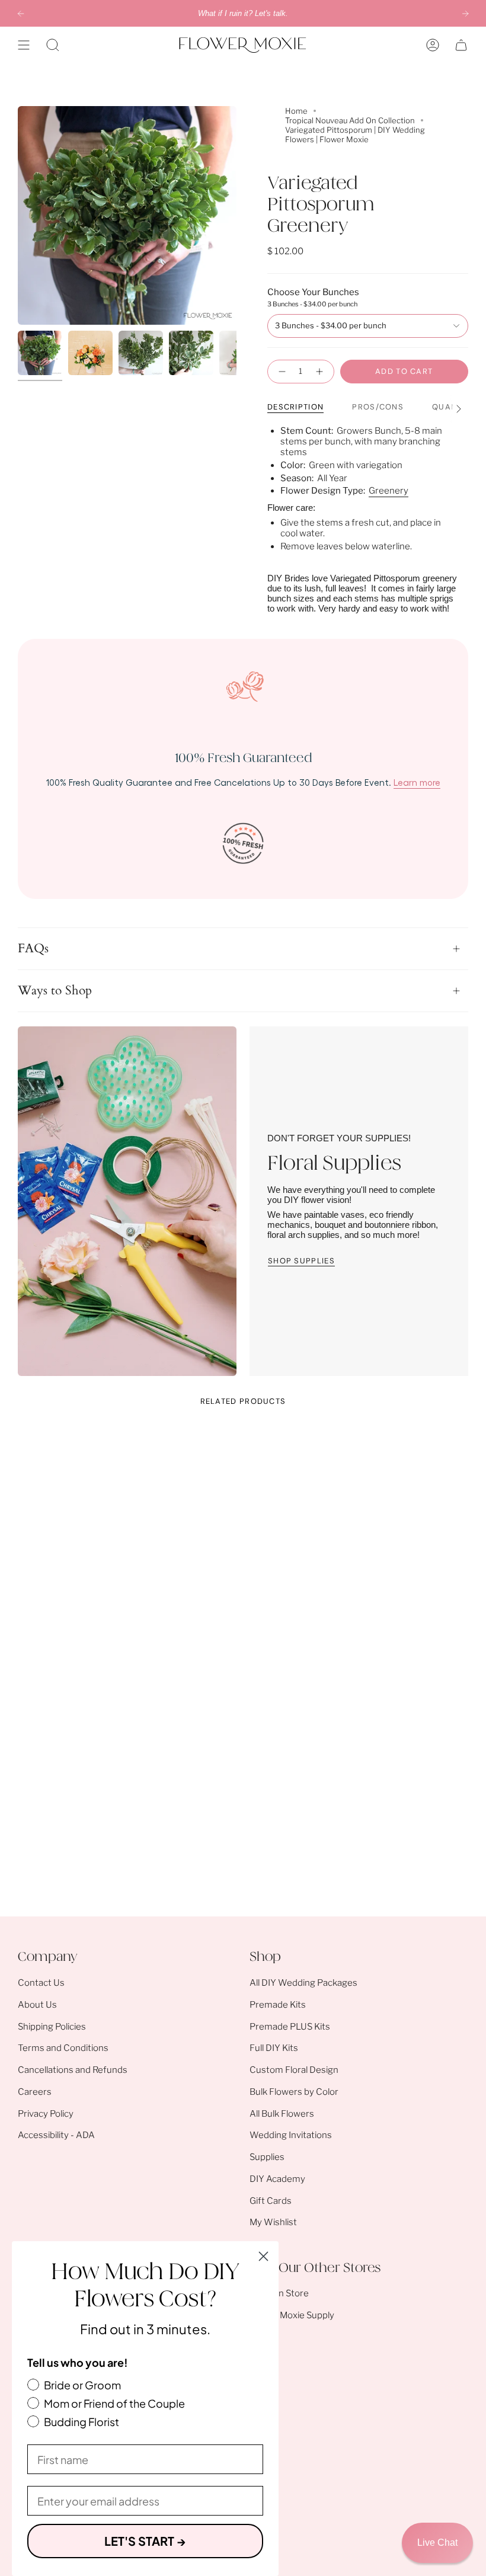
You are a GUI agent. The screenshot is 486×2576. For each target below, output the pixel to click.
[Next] (465, 14)
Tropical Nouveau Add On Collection (350, 120)
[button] (53, 45)
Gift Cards (271, 2201)
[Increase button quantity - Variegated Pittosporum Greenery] (321, 372)
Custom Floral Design (294, 2070)
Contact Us (41, 1983)
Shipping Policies (52, 2027)
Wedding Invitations (291, 2135)
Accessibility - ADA (56, 2135)
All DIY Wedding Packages (303, 1983)
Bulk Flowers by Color (294, 2092)
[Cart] (461, 45)
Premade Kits (278, 2005)
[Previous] (21, 14)
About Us (37, 2005)
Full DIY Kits (274, 2048)
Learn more (417, 782)
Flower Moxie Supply (292, 2315)
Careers (35, 2092)
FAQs (33, 949)
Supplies (267, 2157)
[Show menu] (24, 45)
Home (296, 111)
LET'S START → (145, 2541)
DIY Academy (277, 2179)
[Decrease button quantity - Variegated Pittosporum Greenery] (281, 372)
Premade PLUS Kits (290, 2027)
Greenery (389, 491)
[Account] (433, 45)
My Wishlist (273, 2222)
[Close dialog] (263, 2256)
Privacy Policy (46, 2114)
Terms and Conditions (63, 2048)
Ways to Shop (55, 991)
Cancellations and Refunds (73, 2070)
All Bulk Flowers (282, 2114)
